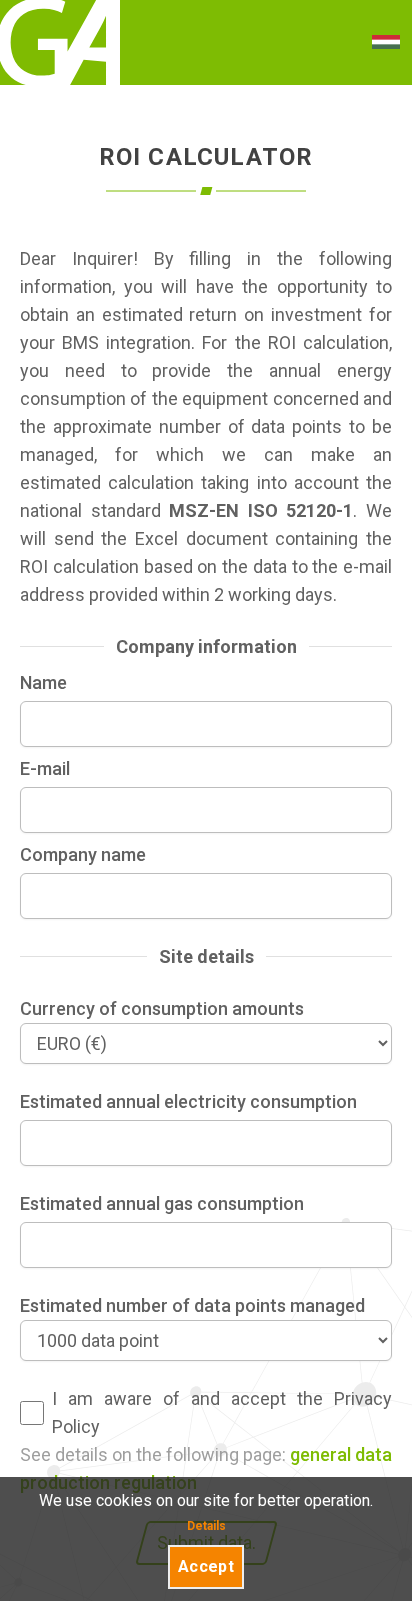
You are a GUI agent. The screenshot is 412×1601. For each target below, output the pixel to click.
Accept (206, 1566)
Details (206, 1526)
